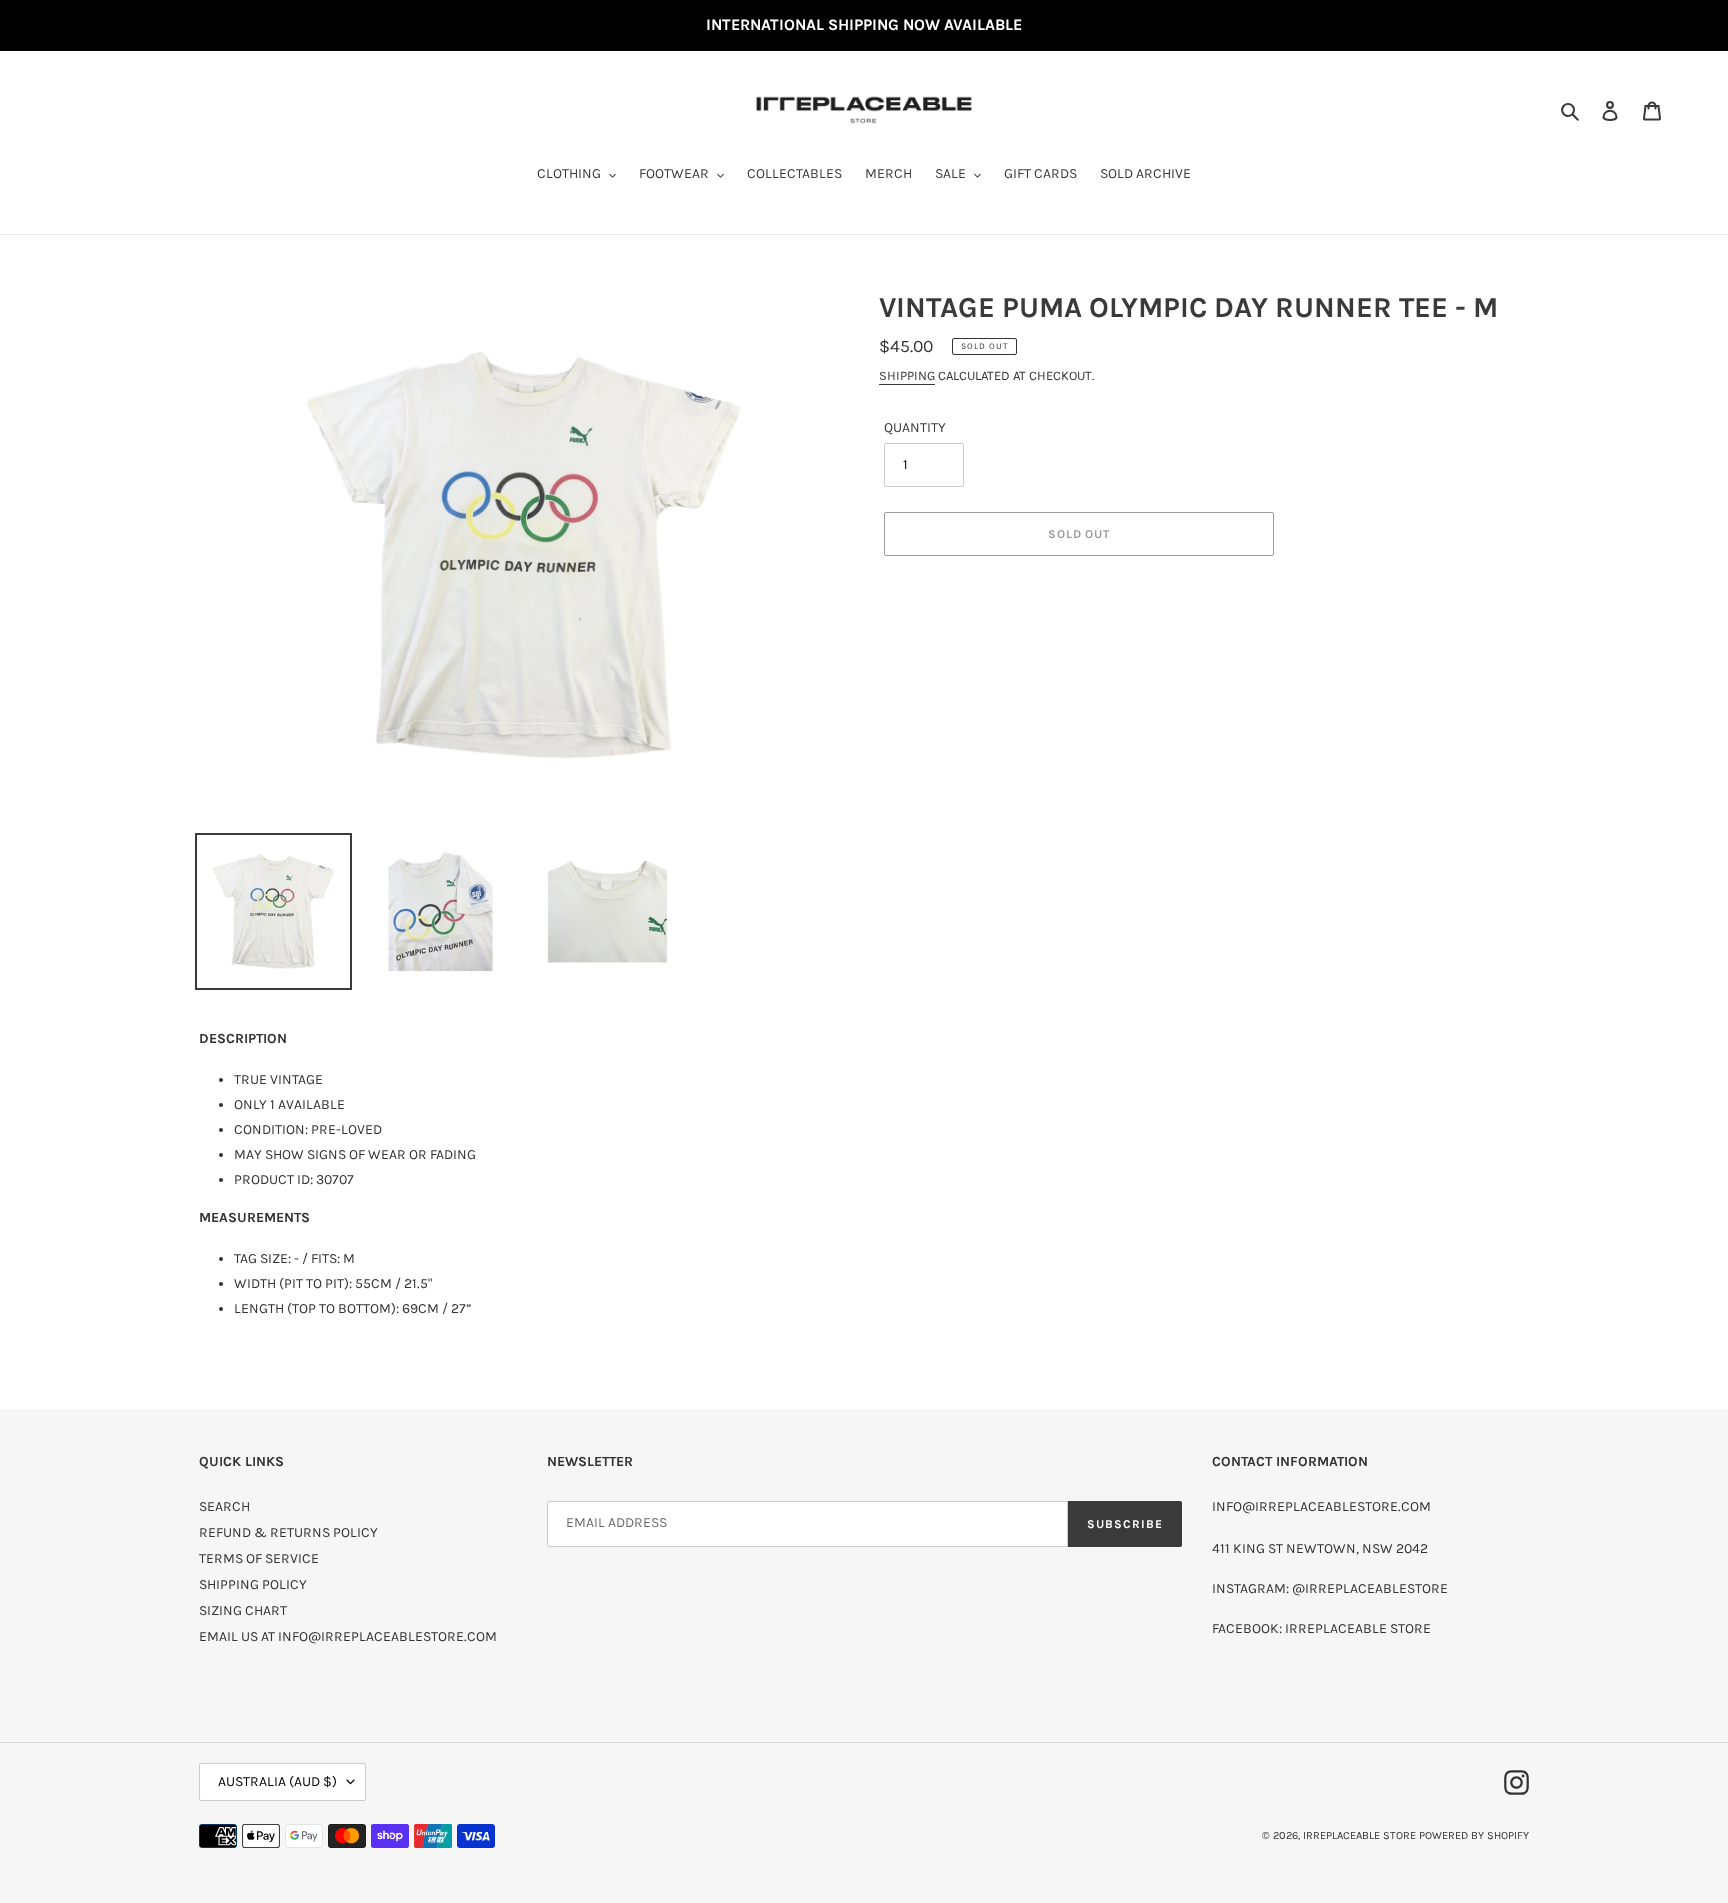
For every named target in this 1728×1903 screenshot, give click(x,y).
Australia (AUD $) (277, 1781)
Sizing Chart (243, 1610)
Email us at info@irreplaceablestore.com (348, 1636)
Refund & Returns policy (288, 1532)
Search (224, 1506)
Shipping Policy (253, 1584)
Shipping (907, 375)
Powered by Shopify (1474, 1835)
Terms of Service (259, 1558)
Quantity (915, 427)
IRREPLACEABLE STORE (1359, 1835)
